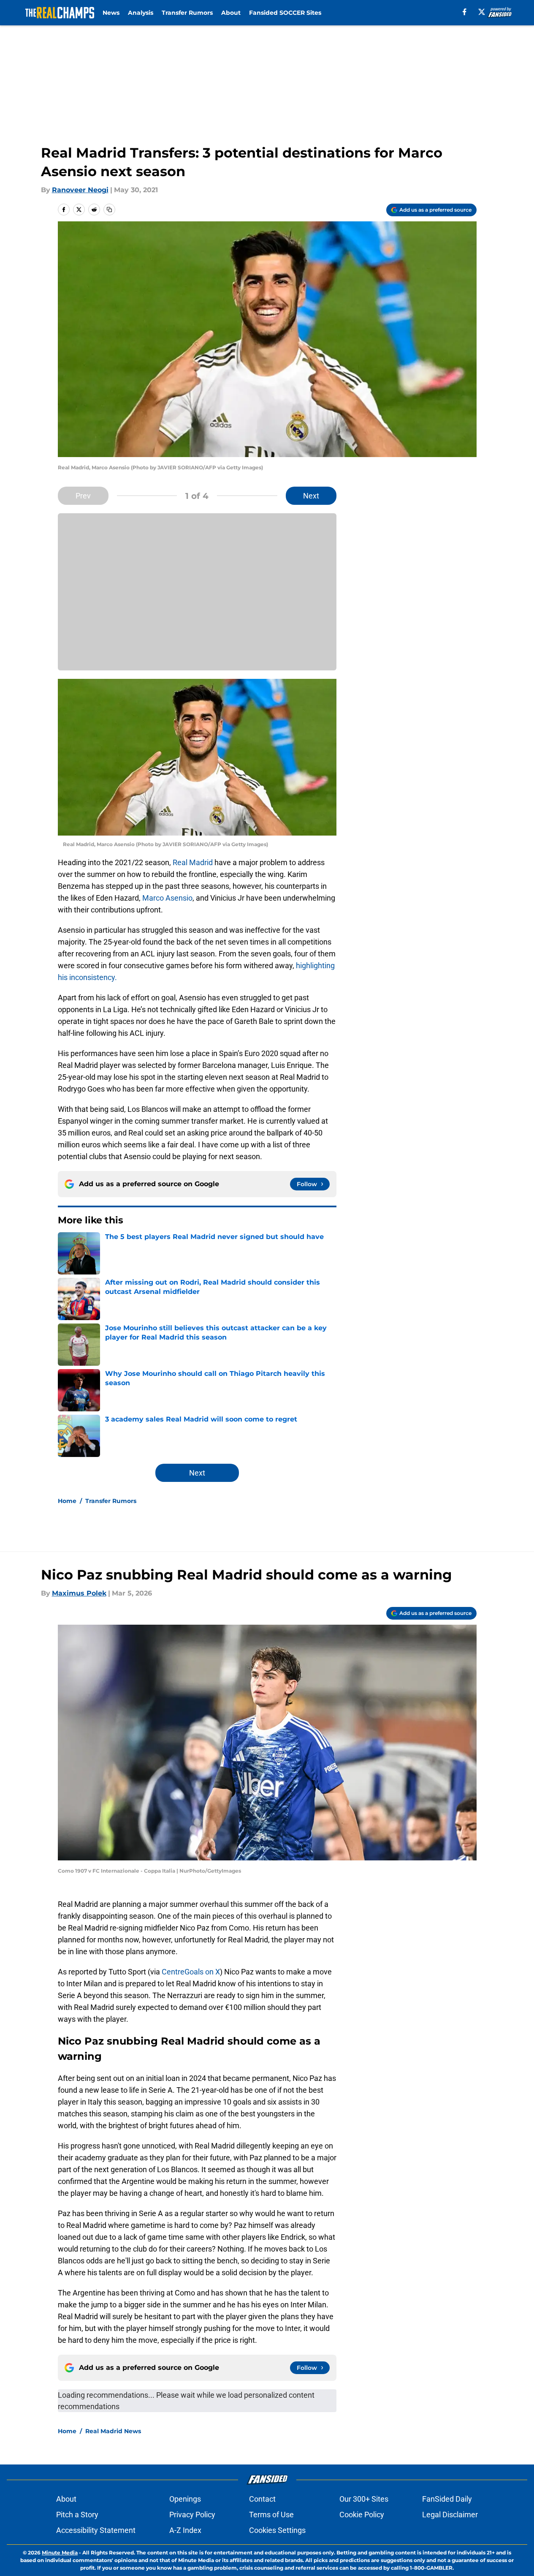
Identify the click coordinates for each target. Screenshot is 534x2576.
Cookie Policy (362, 2515)
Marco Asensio (167, 898)
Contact (262, 2499)
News (111, 13)
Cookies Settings (277, 2530)
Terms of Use (271, 2515)
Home (67, 1501)
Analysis (141, 13)
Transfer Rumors (187, 13)
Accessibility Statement (96, 2530)
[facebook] (465, 12)
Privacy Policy (192, 2515)
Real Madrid (193, 862)
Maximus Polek (79, 1593)
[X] (482, 12)
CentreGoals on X (191, 1972)
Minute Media (60, 2553)
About (231, 13)
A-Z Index (185, 2530)
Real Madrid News (113, 2431)
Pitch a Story (77, 2515)
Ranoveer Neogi (80, 190)
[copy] (109, 210)
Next (311, 496)
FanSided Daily (447, 2499)
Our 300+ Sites (364, 2499)
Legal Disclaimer (450, 2515)
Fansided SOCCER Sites (285, 13)
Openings (185, 2499)
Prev (83, 496)
